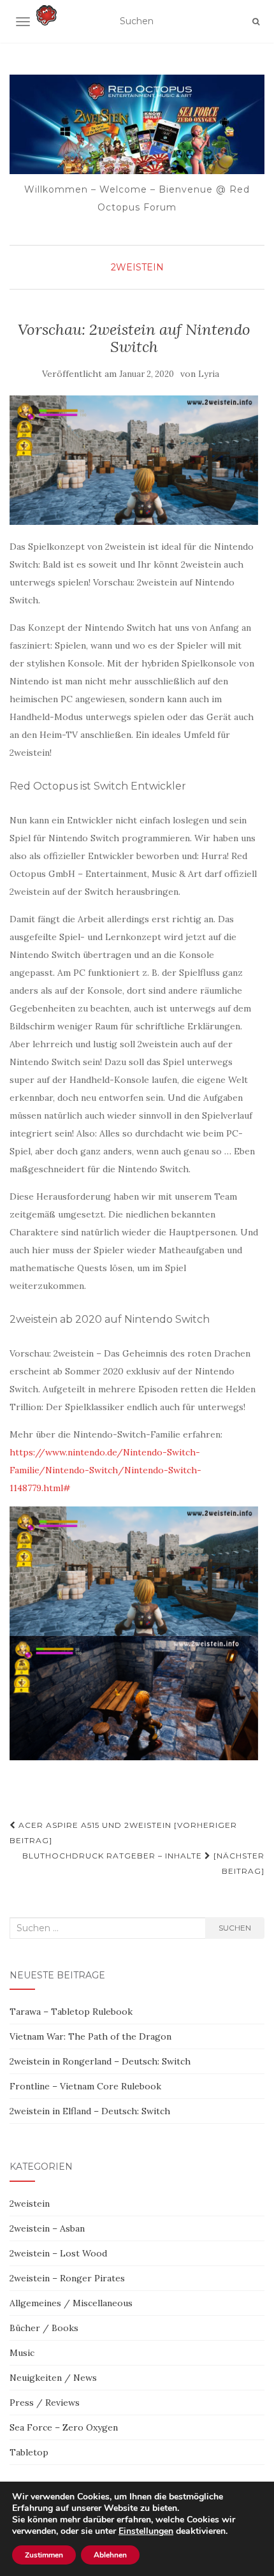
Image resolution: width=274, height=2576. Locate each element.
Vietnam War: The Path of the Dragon (90, 2036)
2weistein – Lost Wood (58, 2253)
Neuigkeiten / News (53, 2378)
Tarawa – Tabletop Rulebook (71, 2012)
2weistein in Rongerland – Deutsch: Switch (100, 2061)
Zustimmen (44, 2555)
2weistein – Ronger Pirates (67, 2278)
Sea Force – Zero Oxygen (64, 2427)
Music (22, 2353)
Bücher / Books (44, 2328)
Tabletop (29, 2452)
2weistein (137, 267)
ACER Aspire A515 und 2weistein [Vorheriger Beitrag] (123, 1833)
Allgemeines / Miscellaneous (71, 2303)
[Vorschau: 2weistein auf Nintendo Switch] (134, 460)
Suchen (235, 1928)
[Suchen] (256, 22)
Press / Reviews (45, 2403)
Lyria (209, 374)
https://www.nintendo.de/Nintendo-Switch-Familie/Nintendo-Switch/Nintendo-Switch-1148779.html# (105, 1470)
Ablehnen (110, 2555)
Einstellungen (146, 2531)
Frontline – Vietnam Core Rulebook (85, 2086)
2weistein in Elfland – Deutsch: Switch (90, 2111)
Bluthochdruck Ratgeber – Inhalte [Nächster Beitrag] (143, 1863)
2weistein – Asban (47, 2228)
